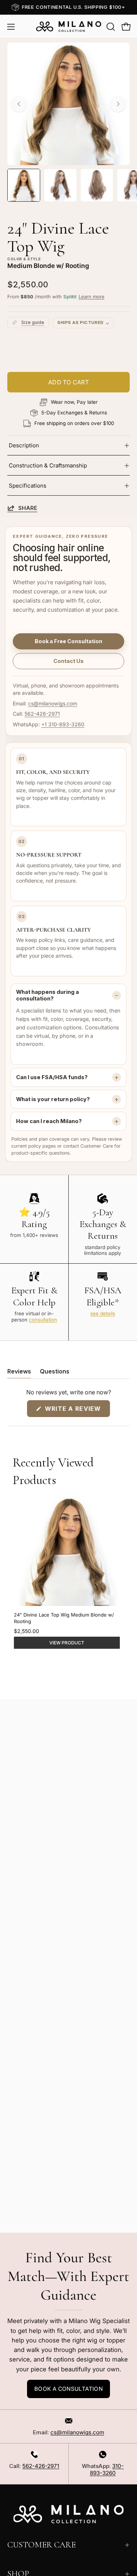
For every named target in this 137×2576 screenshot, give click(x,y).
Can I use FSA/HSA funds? (52, 1077)
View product (67, 1643)
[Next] (118, 104)
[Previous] (19, 104)
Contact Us (68, 661)
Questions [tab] (55, 1373)
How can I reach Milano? (49, 1121)
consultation (43, 1320)
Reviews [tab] (19, 1373)
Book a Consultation (68, 2389)
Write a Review (76, 1411)
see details (103, 1313)
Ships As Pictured (81, 323)
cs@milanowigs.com (53, 703)
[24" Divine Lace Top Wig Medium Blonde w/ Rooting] (24, 185)
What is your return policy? (53, 1099)
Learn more (92, 297)
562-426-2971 (42, 714)
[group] (68, 7)
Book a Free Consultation (68, 641)
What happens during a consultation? (47, 995)
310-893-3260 (107, 2469)
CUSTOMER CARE (41, 2545)
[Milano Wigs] (69, 27)
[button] (110, 27)
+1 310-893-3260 (63, 724)
